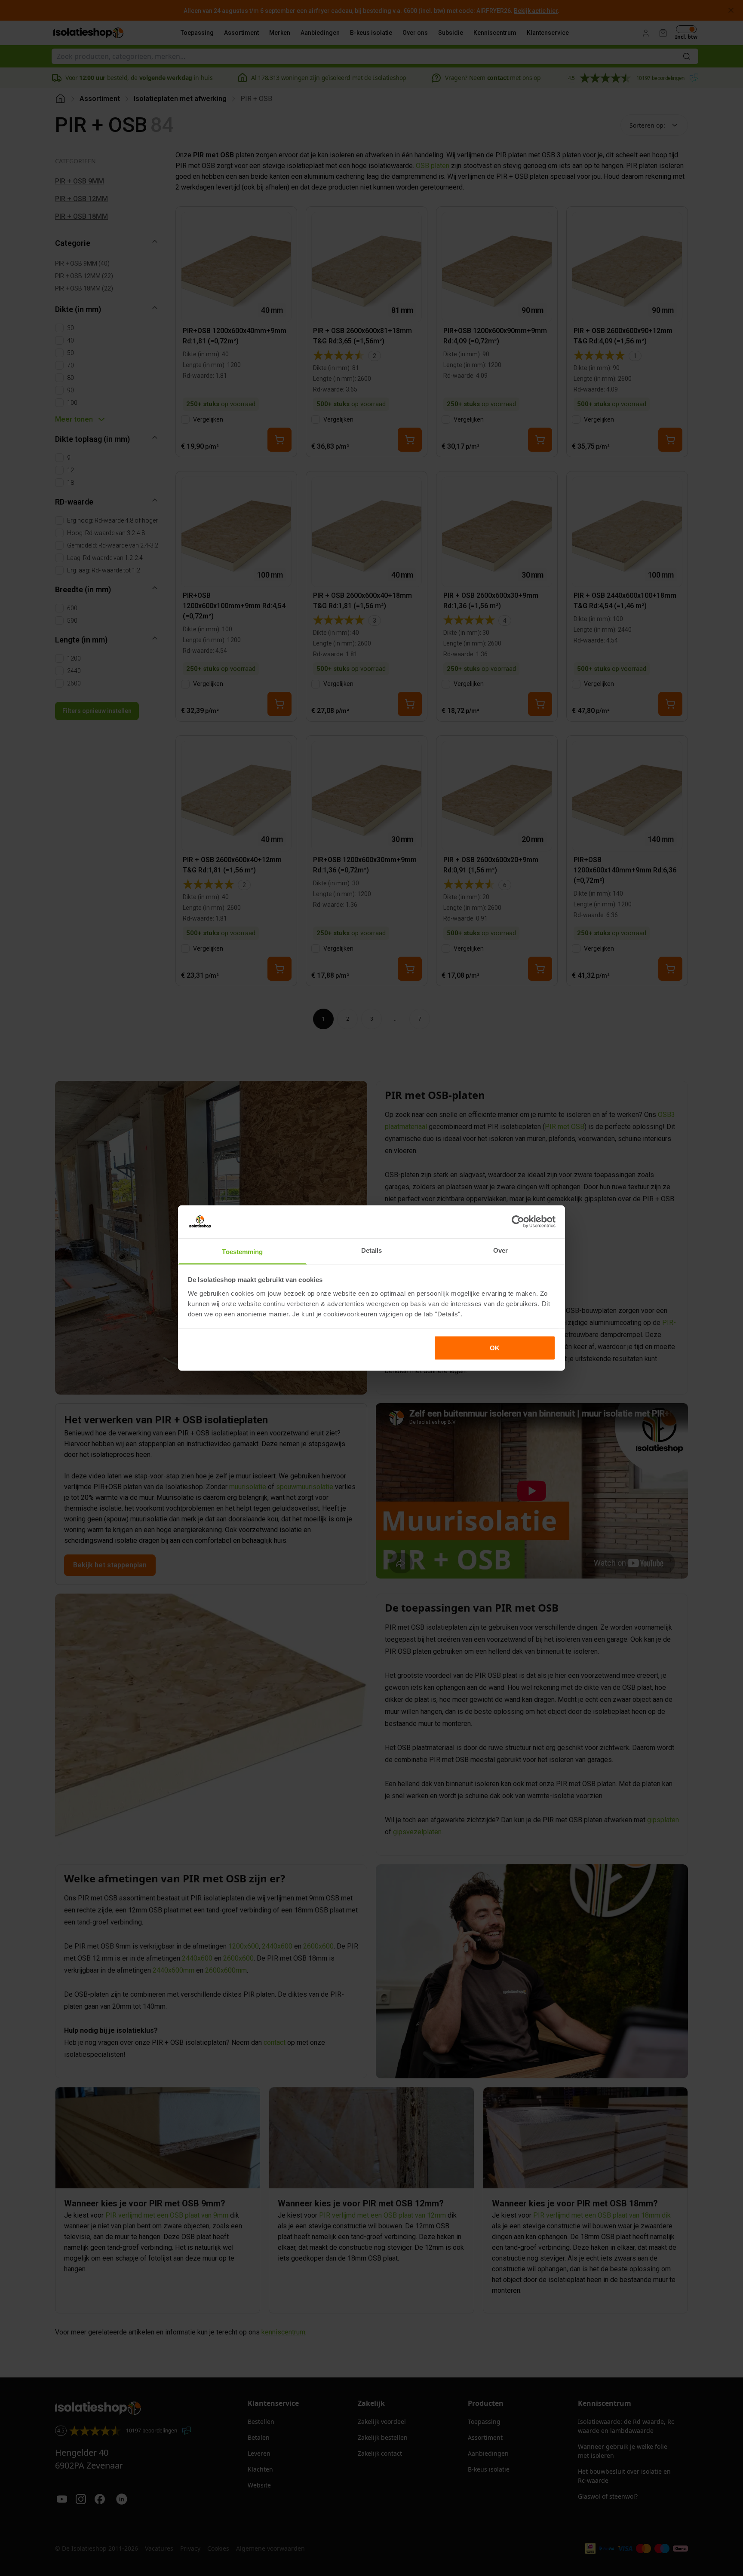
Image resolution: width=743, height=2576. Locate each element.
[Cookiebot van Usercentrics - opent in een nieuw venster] (518, 1222)
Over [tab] (500, 1250)
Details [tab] (372, 1250)
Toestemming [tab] (242, 1251)
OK (495, 1348)
